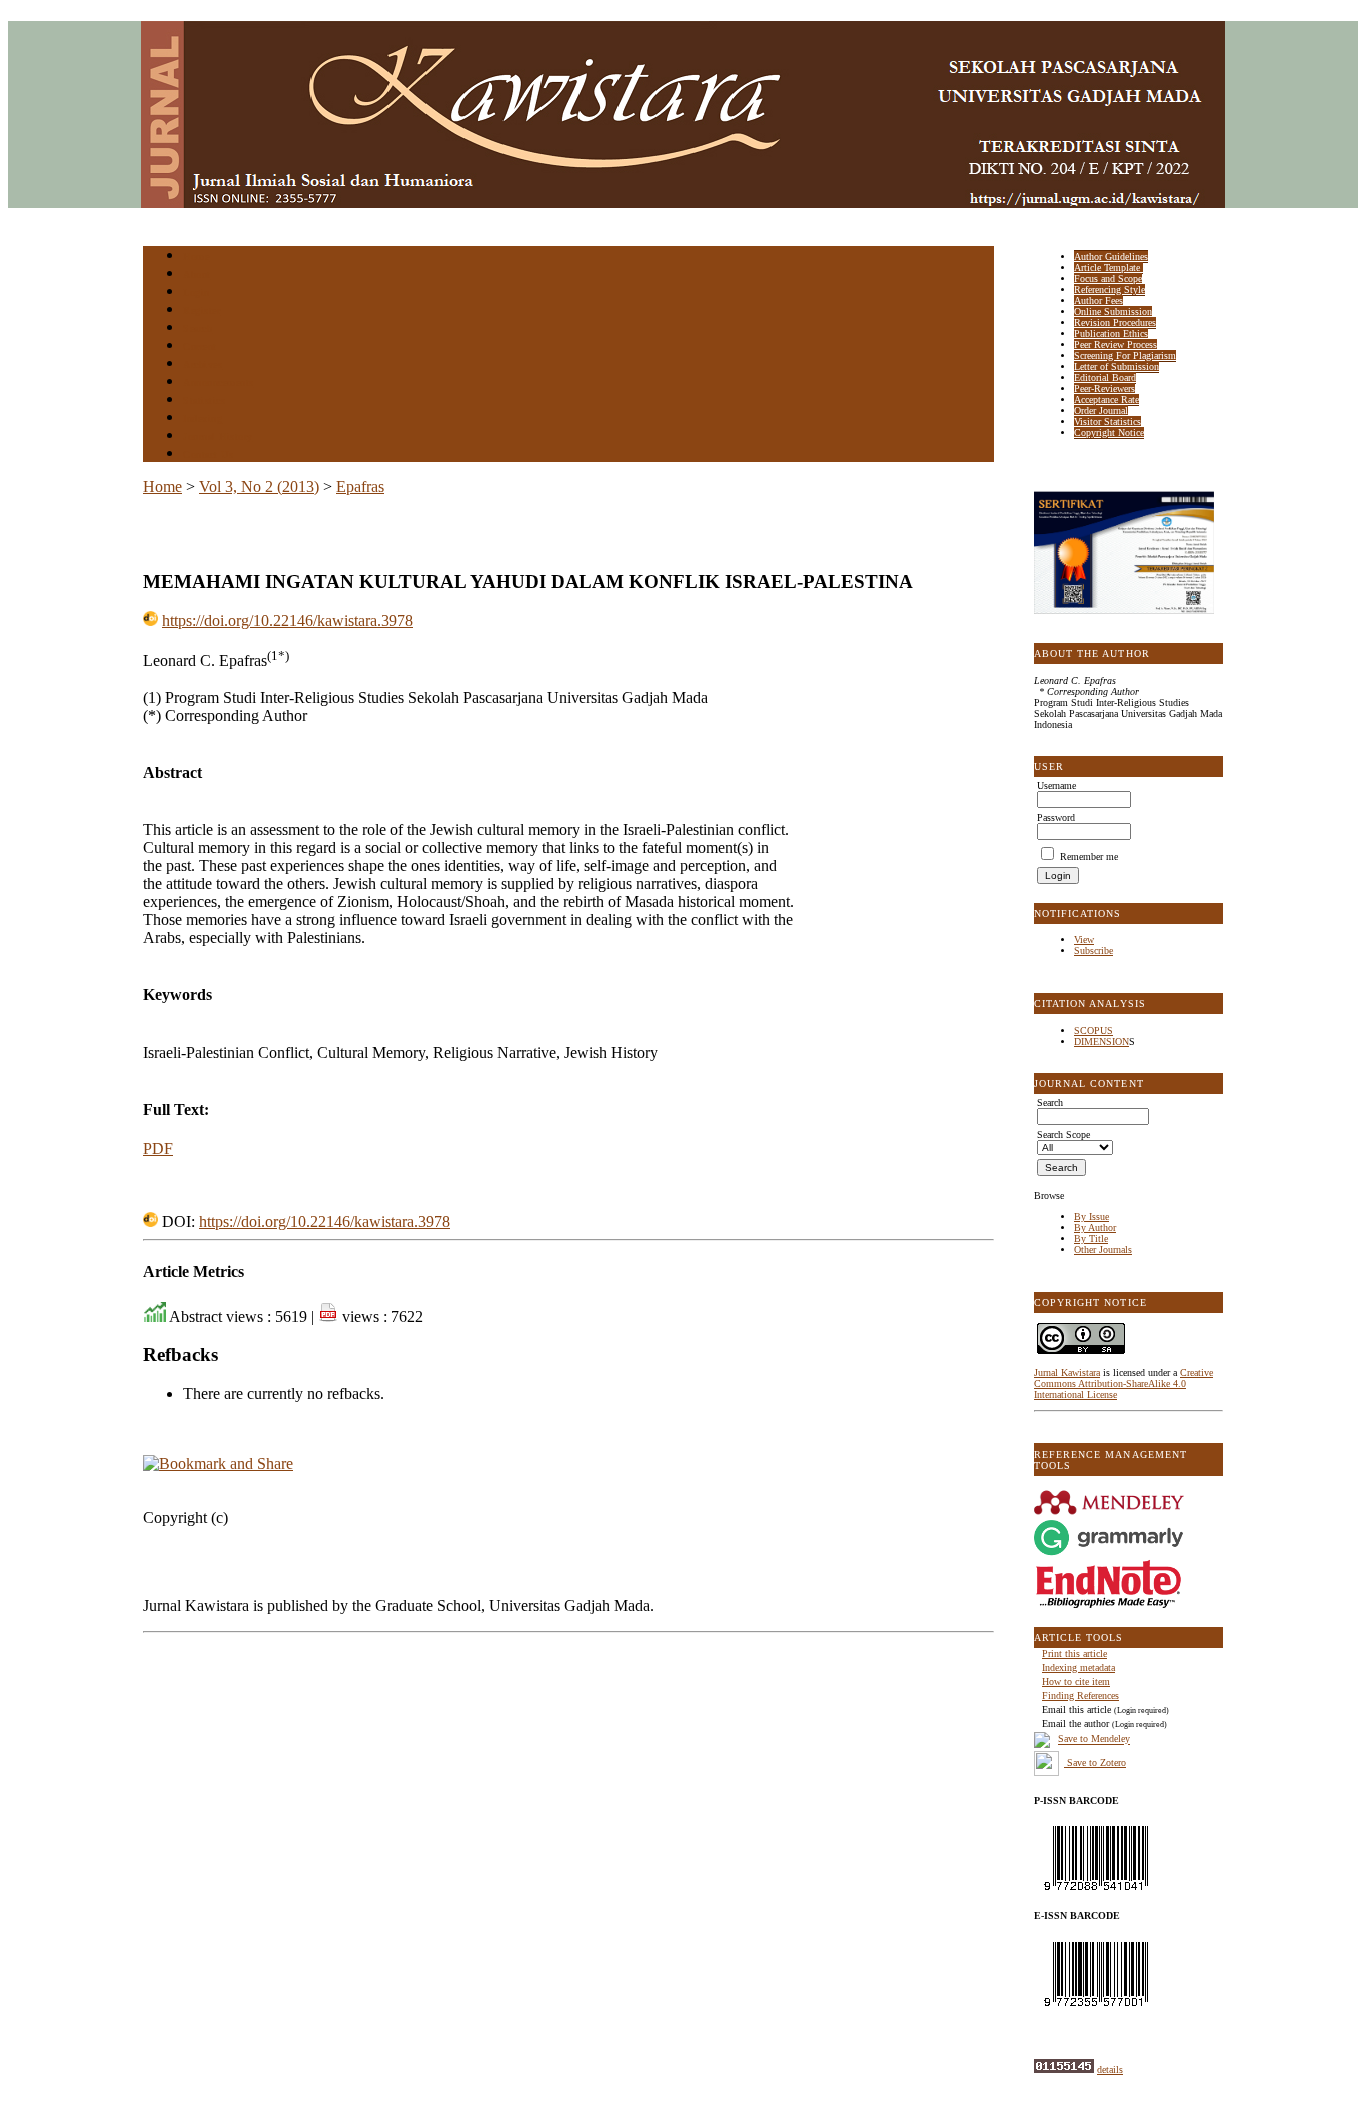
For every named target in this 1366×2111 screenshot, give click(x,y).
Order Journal (1101, 410)
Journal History (218, 436)
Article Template (1108, 267)
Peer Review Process (1115, 344)
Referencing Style (1109, 289)
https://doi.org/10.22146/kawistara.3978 (287, 620)
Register (201, 310)
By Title (1091, 1238)
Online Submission (1113, 311)
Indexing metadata (1078, 1667)
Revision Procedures (1115, 322)
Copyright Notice (1109, 432)
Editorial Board (1105, 377)
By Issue (1091, 1216)
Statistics (204, 400)
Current (200, 346)
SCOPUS (1093, 1030)
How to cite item (1076, 1681)
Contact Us (208, 454)
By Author (1095, 1227)
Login (196, 292)
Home (196, 256)
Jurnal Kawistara (1067, 1372)
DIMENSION (1101, 1041)
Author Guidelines (1111, 256)
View (1084, 939)
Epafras (360, 486)
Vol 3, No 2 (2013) (259, 486)
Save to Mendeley (1094, 1739)
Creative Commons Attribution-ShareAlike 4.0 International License (1123, 1383)
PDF (158, 1148)
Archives (202, 364)
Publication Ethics (1111, 333)
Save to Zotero (1095, 1762)
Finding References (1080, 1695)
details (1110, 2069)
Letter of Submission (1116, 366)
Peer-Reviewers (1104, 388)
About (197, 274)
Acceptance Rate (1106, 399)
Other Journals (1103, 1249)
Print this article (1074, 1653)
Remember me (1089, 856)
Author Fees (1098, 300)
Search (197, 328)
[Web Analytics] (1064, 2069)
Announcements (218, 382)
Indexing (202, 418)
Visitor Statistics (1107, 421)
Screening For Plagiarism (1125, 355)
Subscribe (1093, 950)
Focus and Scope (1108, 278)
